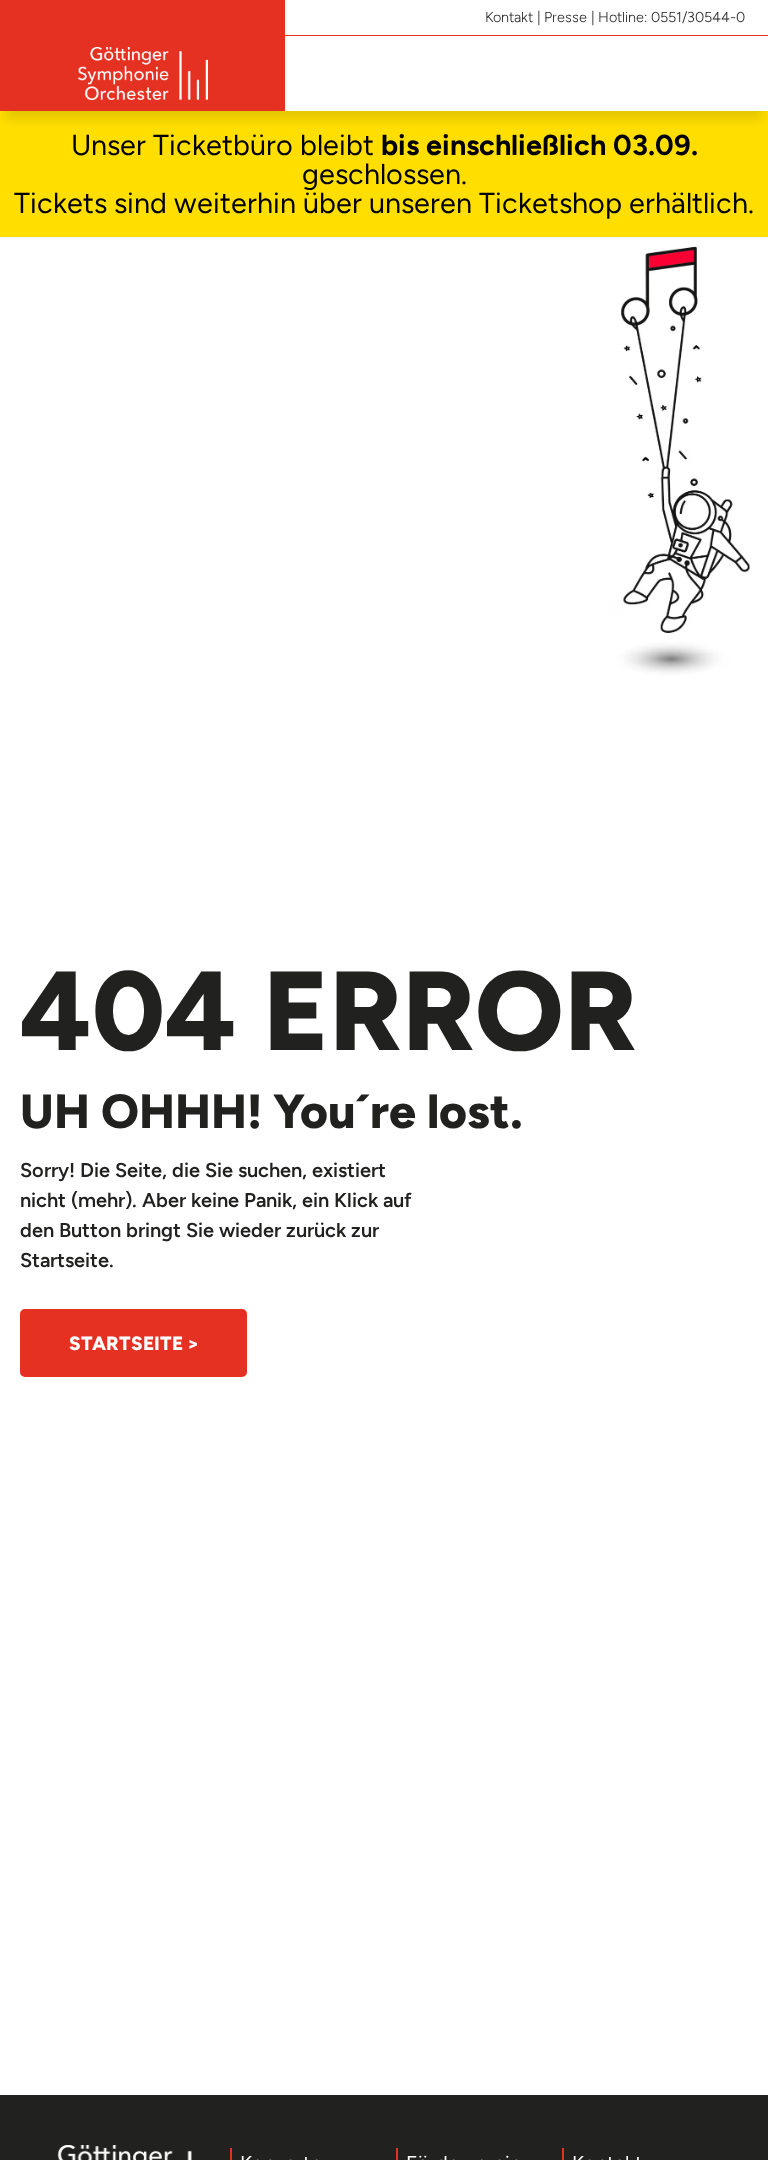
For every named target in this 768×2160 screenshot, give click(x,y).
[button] (734, 73)
